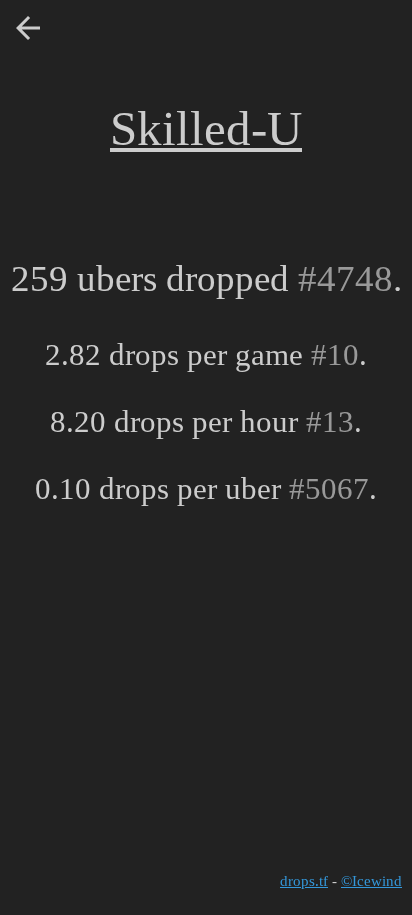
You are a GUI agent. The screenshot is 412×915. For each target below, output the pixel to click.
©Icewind (371, 881)
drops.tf (304, 881)
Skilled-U (206, 128)
